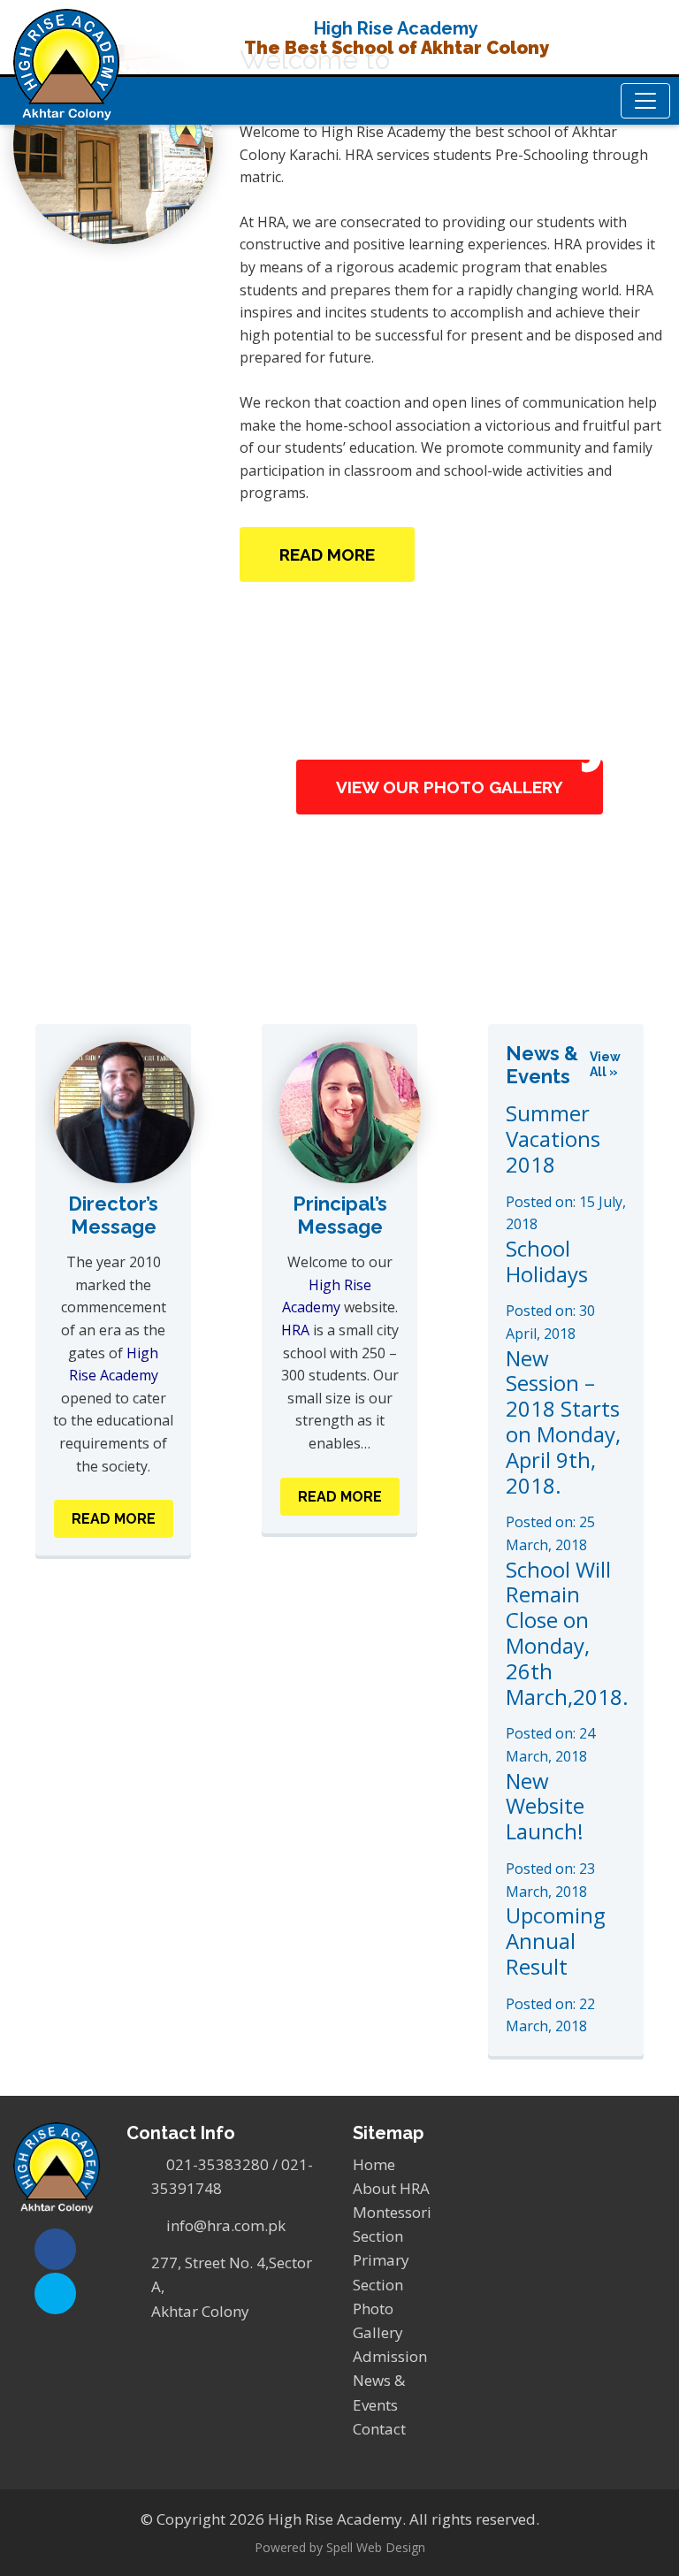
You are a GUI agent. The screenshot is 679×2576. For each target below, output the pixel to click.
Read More (327, 554)
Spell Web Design (376, 2547)
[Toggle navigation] (645, 101)
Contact (379, 2429)
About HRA (391, 2188)
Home (374, 2164)
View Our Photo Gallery (450, 787)
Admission (390, 2356)
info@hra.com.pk (226, 2225)
